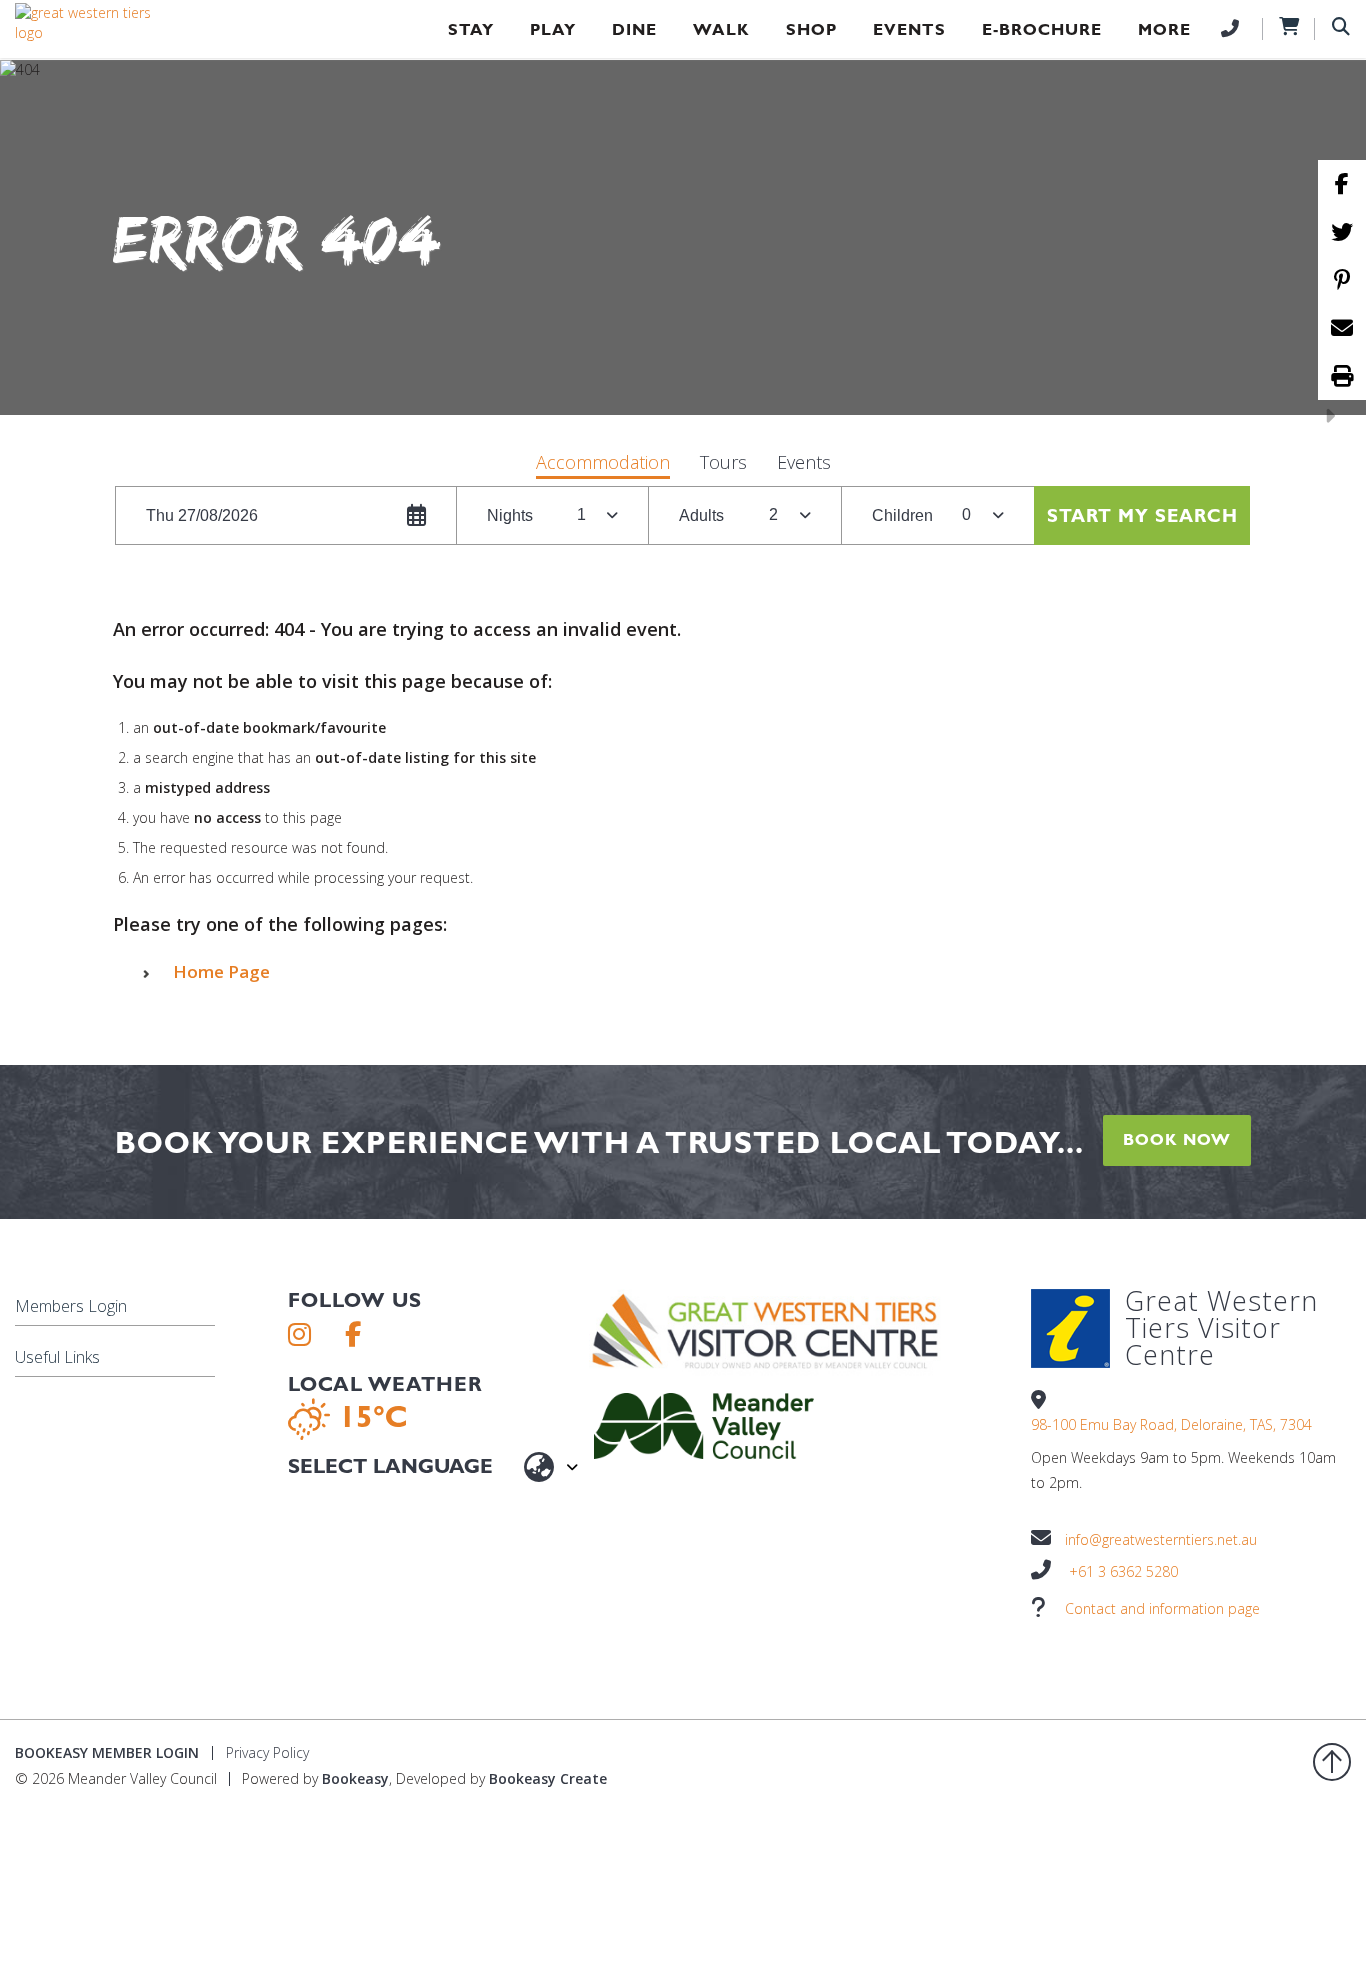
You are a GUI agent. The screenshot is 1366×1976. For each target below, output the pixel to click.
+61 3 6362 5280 (1123, 1571)
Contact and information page (1162, 1608)
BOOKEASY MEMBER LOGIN (107, 1752)
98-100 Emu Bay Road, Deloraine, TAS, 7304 (1171, 1424)
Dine (634, 29)
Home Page (221, 971)
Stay (471, 29)
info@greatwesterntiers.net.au (1161, 1539)
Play (553, 29)
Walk (721, 29)
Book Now (1177, 1139)
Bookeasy (355, 1778)
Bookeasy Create (548, 1778)
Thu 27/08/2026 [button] (202, 515)
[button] (603, 464)
